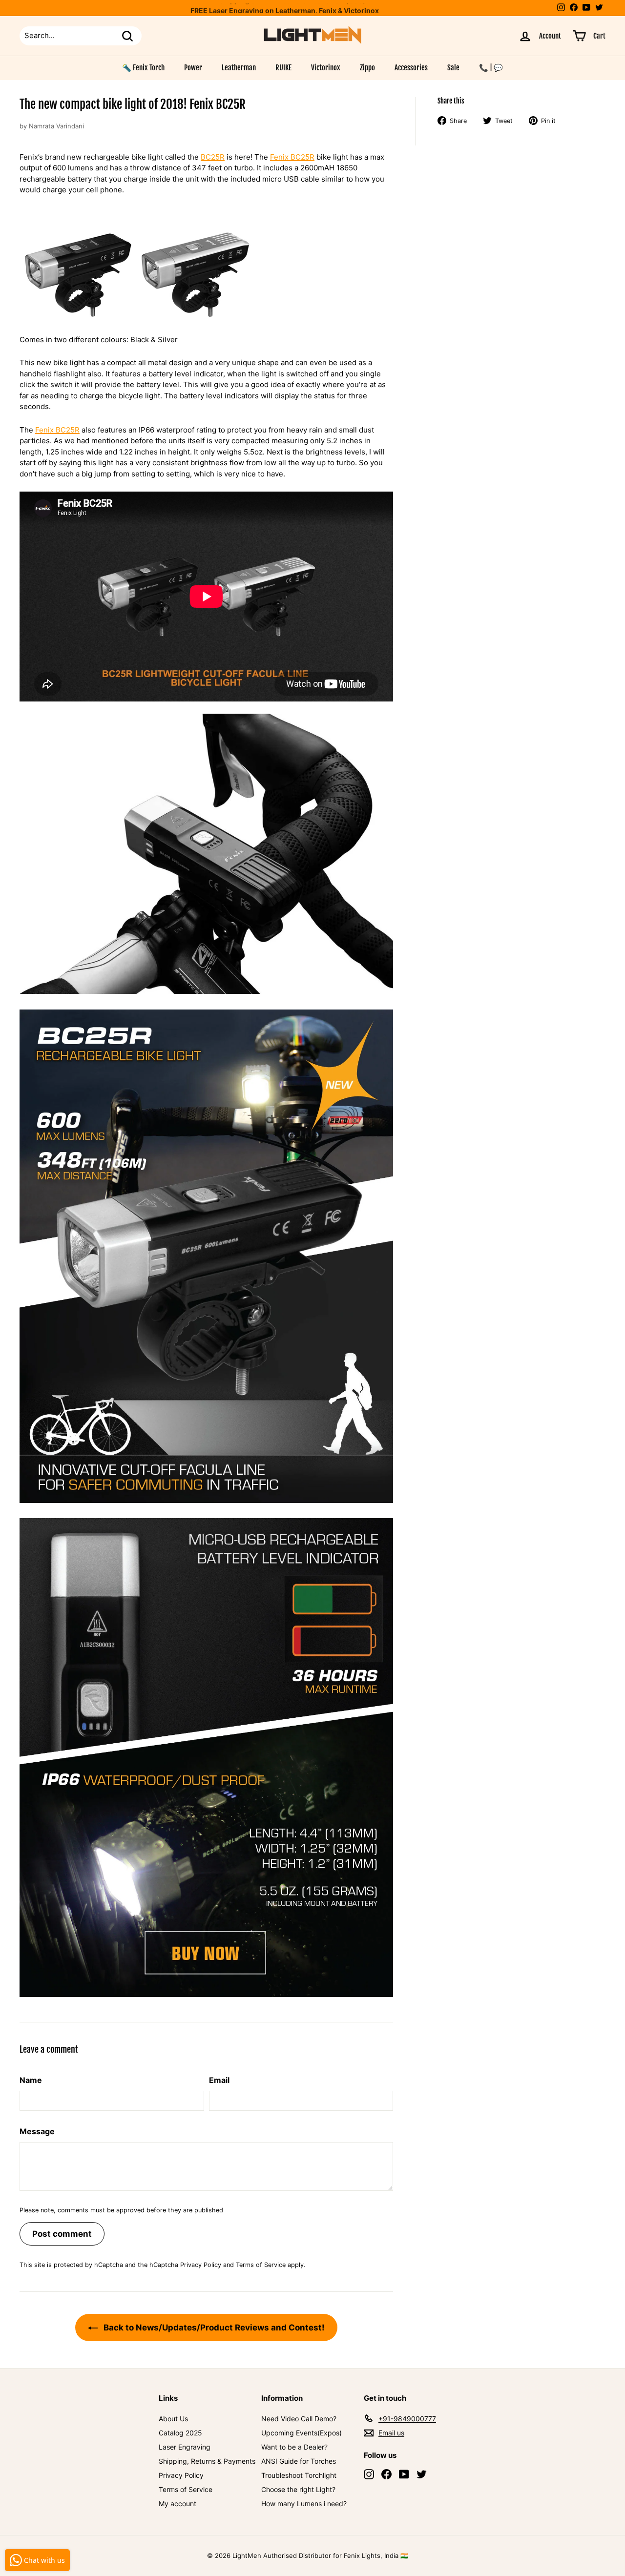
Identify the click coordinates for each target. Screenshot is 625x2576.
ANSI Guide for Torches (299, 2461)
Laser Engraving (185, 2447)
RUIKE (283, 68)
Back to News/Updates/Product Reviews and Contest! (213, 2328)
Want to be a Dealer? (294, 2447)
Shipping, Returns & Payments (207, 2461)
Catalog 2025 (180, 2433)
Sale (453, 68)
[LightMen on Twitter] (422, 2474)
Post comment (62, 2234)
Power (193, 68)
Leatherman (239, 68)
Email (219, 2080)
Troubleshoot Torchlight (299, 2475)
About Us (173, 2419)
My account (177, 2504)
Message (37, 2131)
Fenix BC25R (292, 157)
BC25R (213, 157)
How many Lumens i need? (304, 2504)
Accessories (411, 68)
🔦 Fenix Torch (143, 68)
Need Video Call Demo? (299, 2419)
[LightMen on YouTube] (404, 2474)
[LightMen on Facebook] (386, 2474)
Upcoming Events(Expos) (302, 2433)
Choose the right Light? (298, 2489)
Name (31, 2080)
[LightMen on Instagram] (369, 2474)
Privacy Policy (201, 2265)
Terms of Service (261, 2265)
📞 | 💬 (491, 68)
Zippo (367, 68)
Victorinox (326, 68)
